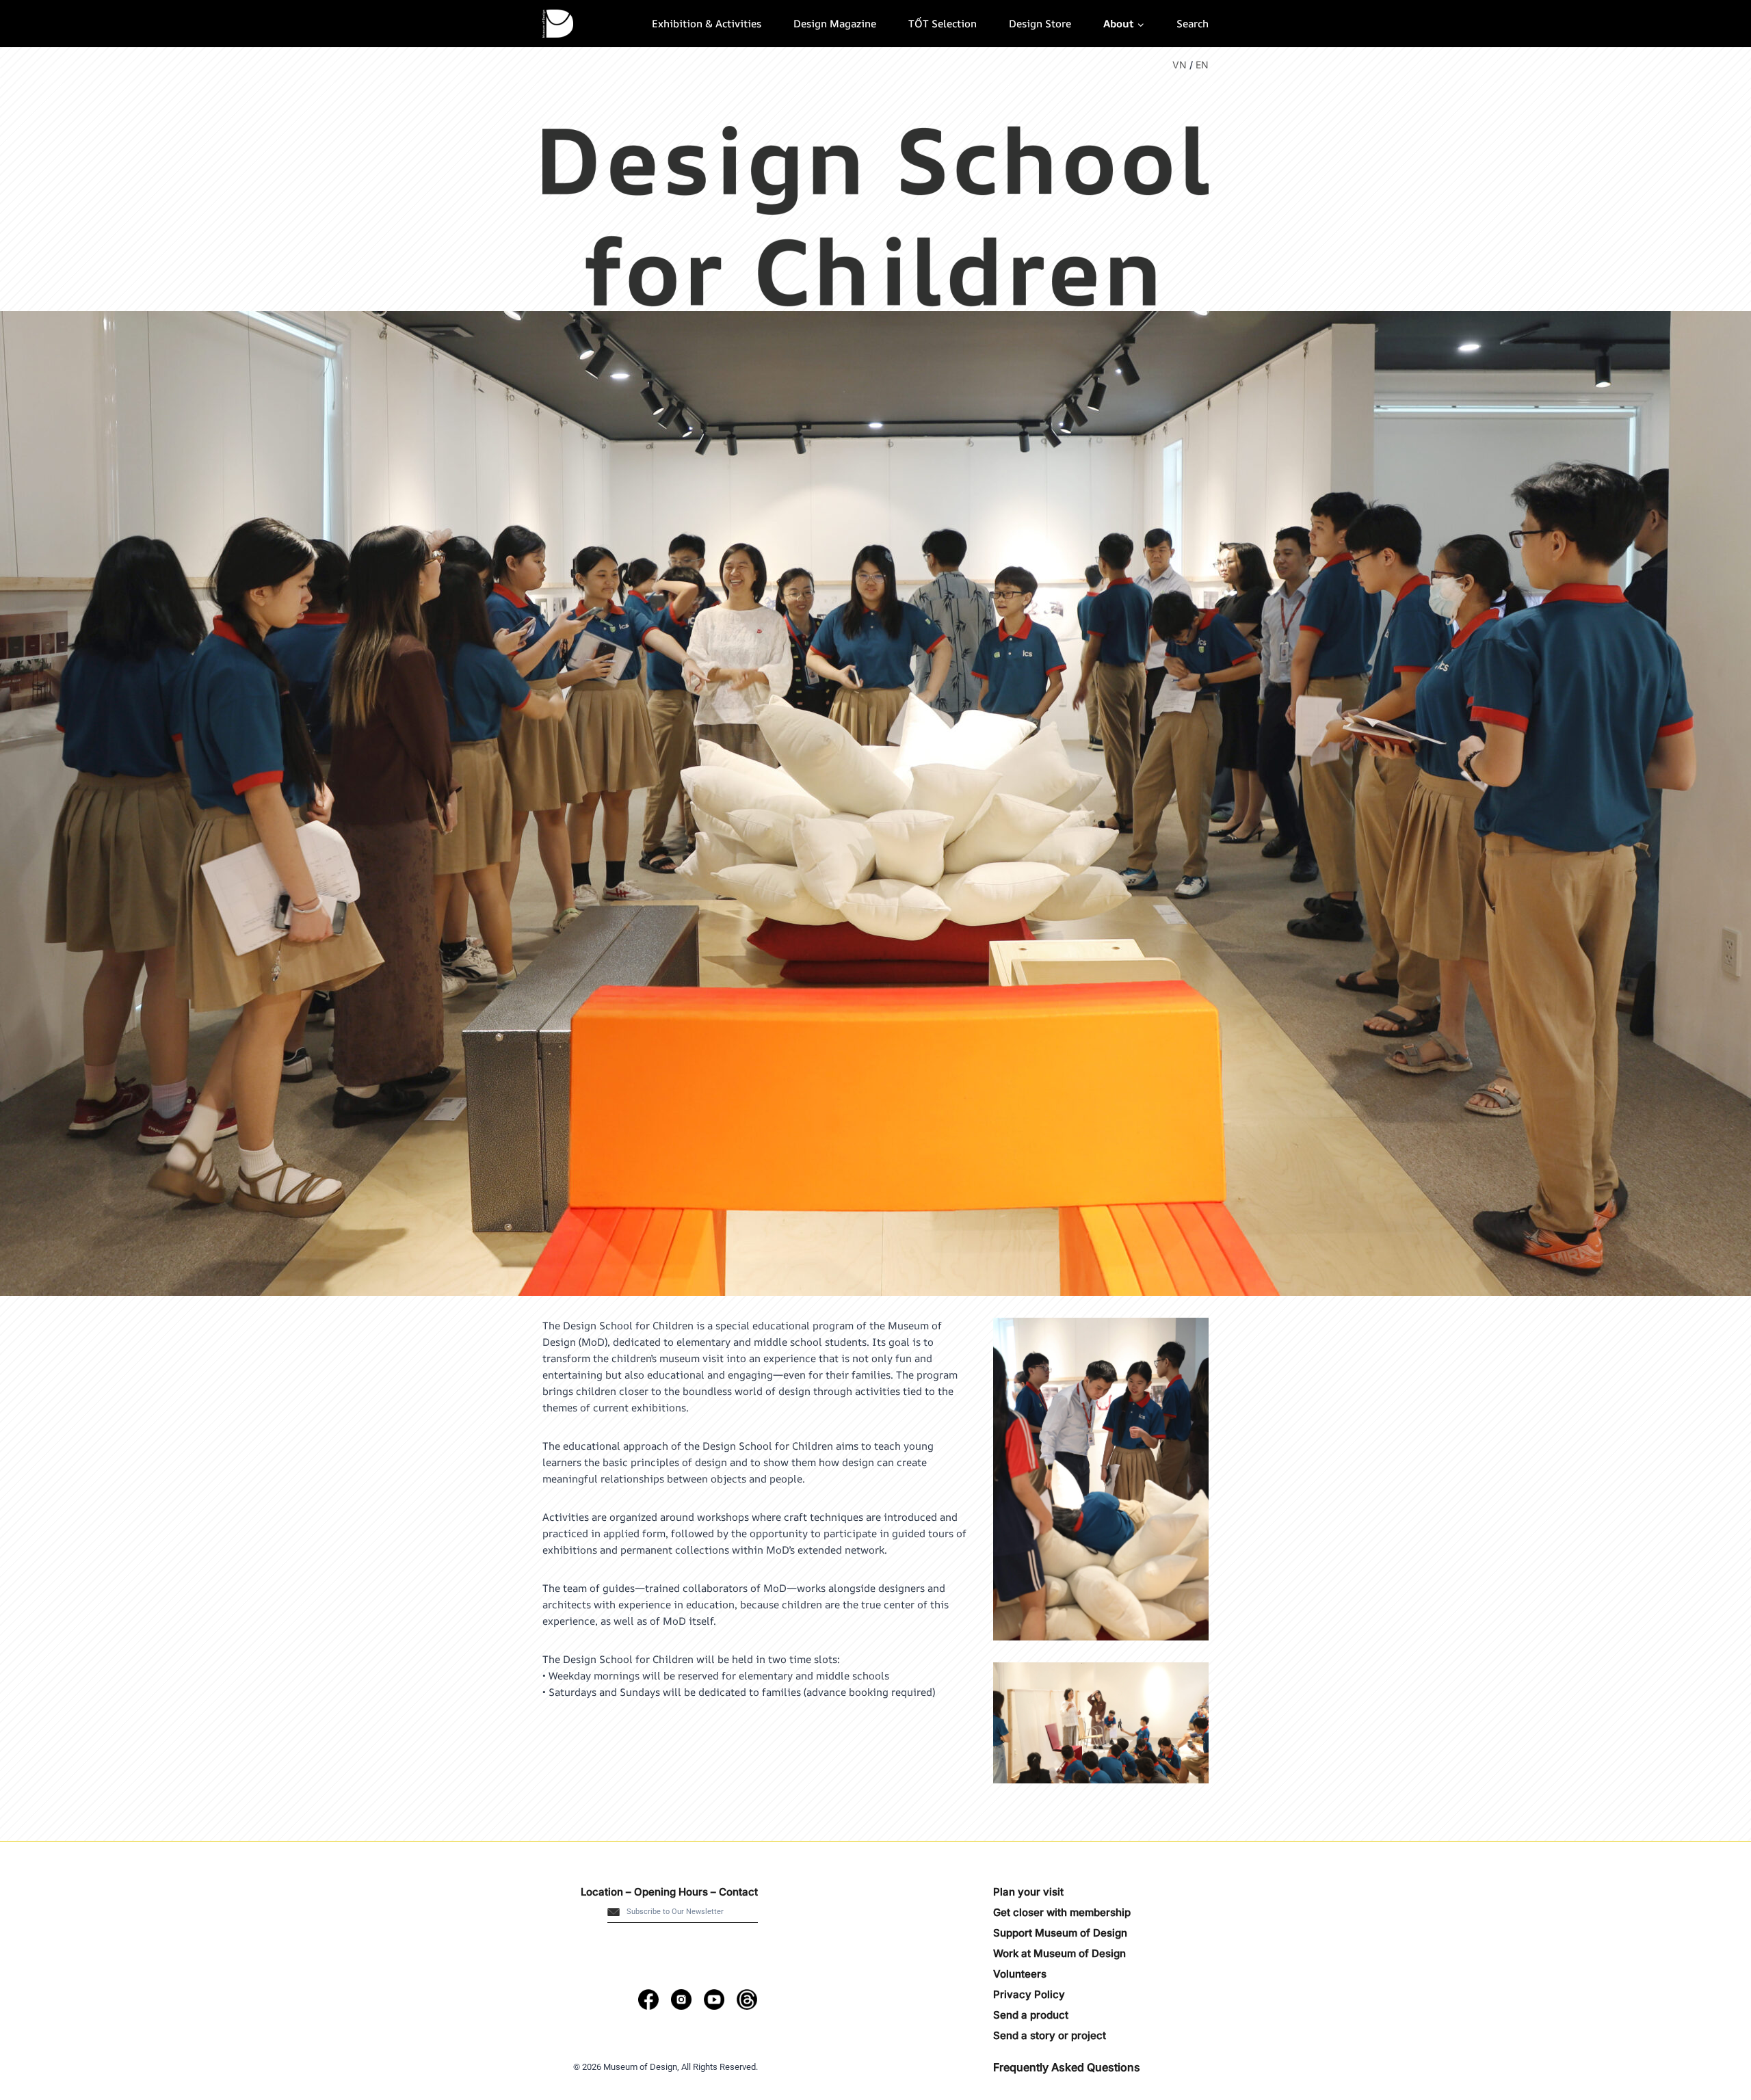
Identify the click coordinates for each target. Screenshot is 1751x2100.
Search (1193, 24)
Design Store (1040, 24)
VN (1180, 65)
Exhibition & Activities (707, 24)
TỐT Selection (943, 24)
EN (1202, 65)
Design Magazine (835, 24)
